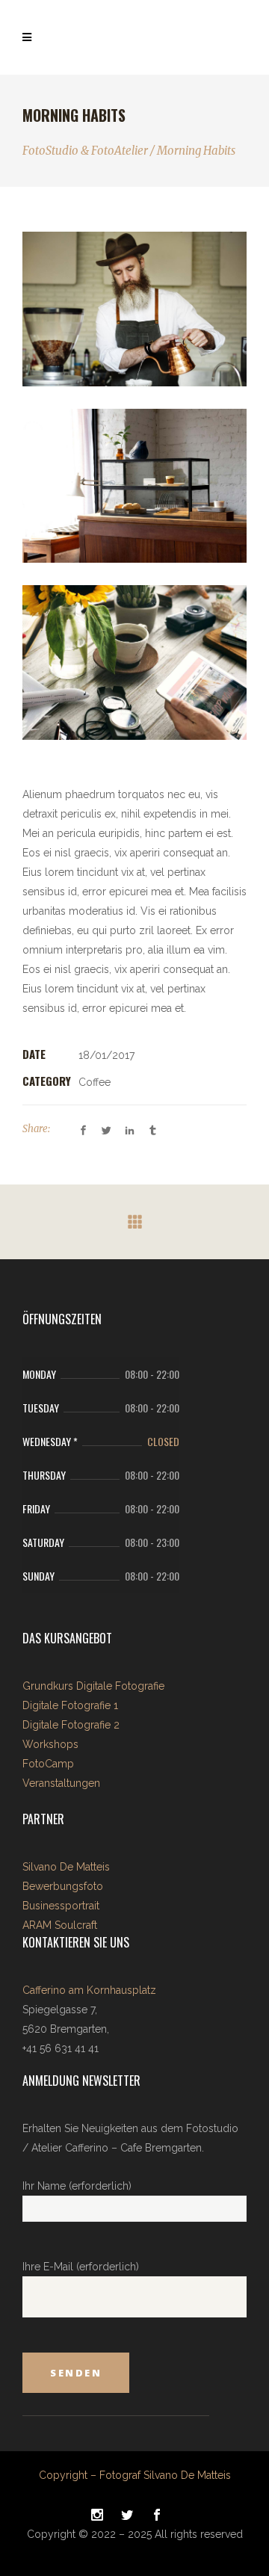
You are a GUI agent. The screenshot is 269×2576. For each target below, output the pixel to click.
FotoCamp (48, 1764)
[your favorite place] (134, 486)
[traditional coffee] (134, 309)
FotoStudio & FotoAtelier (85, 151)
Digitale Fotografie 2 (71, 1725)
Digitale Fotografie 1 (70, 1705)
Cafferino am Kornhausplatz (89, 1990)
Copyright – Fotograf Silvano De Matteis (135, 2475)
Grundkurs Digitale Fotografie (93, 1686)
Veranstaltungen (61, 1783)
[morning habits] (134, 662)
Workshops (50, 1744)
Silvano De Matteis (66, 1867)
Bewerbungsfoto (63, 1886)
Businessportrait (61, 1906)
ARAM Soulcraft (60, 1925)
